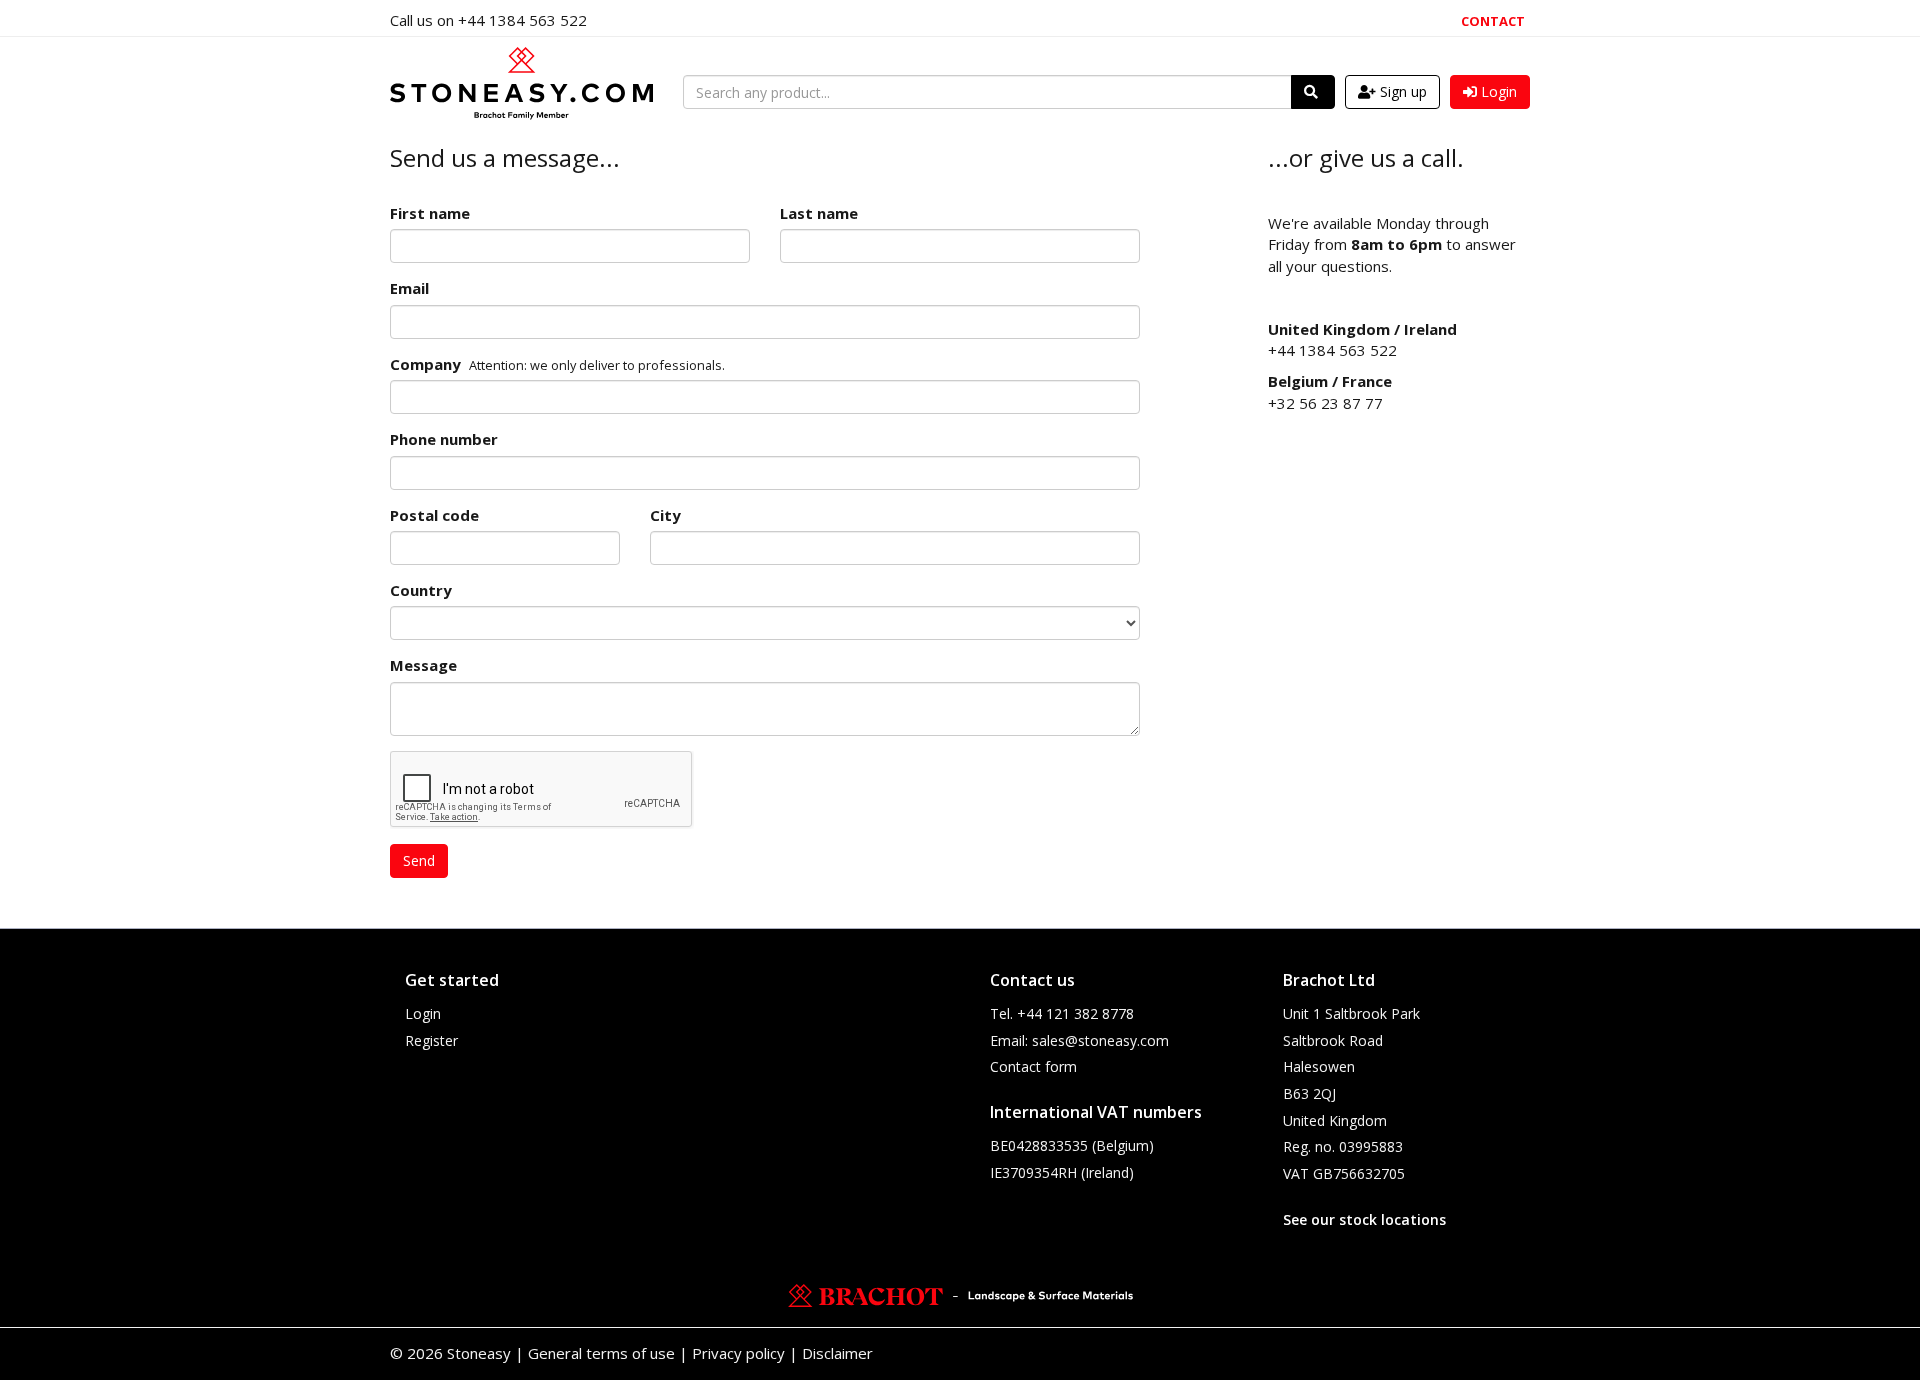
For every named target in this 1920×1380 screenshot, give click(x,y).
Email (409, 288)
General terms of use (601, 1353)
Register (431, 1040)
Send (419, 860)
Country (421, 590)
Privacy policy (738, 1353)
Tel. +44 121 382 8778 (1062, 1013)
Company (425, 364)
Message (423, 665)
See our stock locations (1364, 1219)
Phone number (444, 439)
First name (430, 213)
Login (423, 1013)
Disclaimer (837, 1353)
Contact (1493, 21)
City (665, 515)
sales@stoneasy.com (1100, 1040)
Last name (819, 213)
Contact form (1033, 1066)
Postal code (434, 515)
